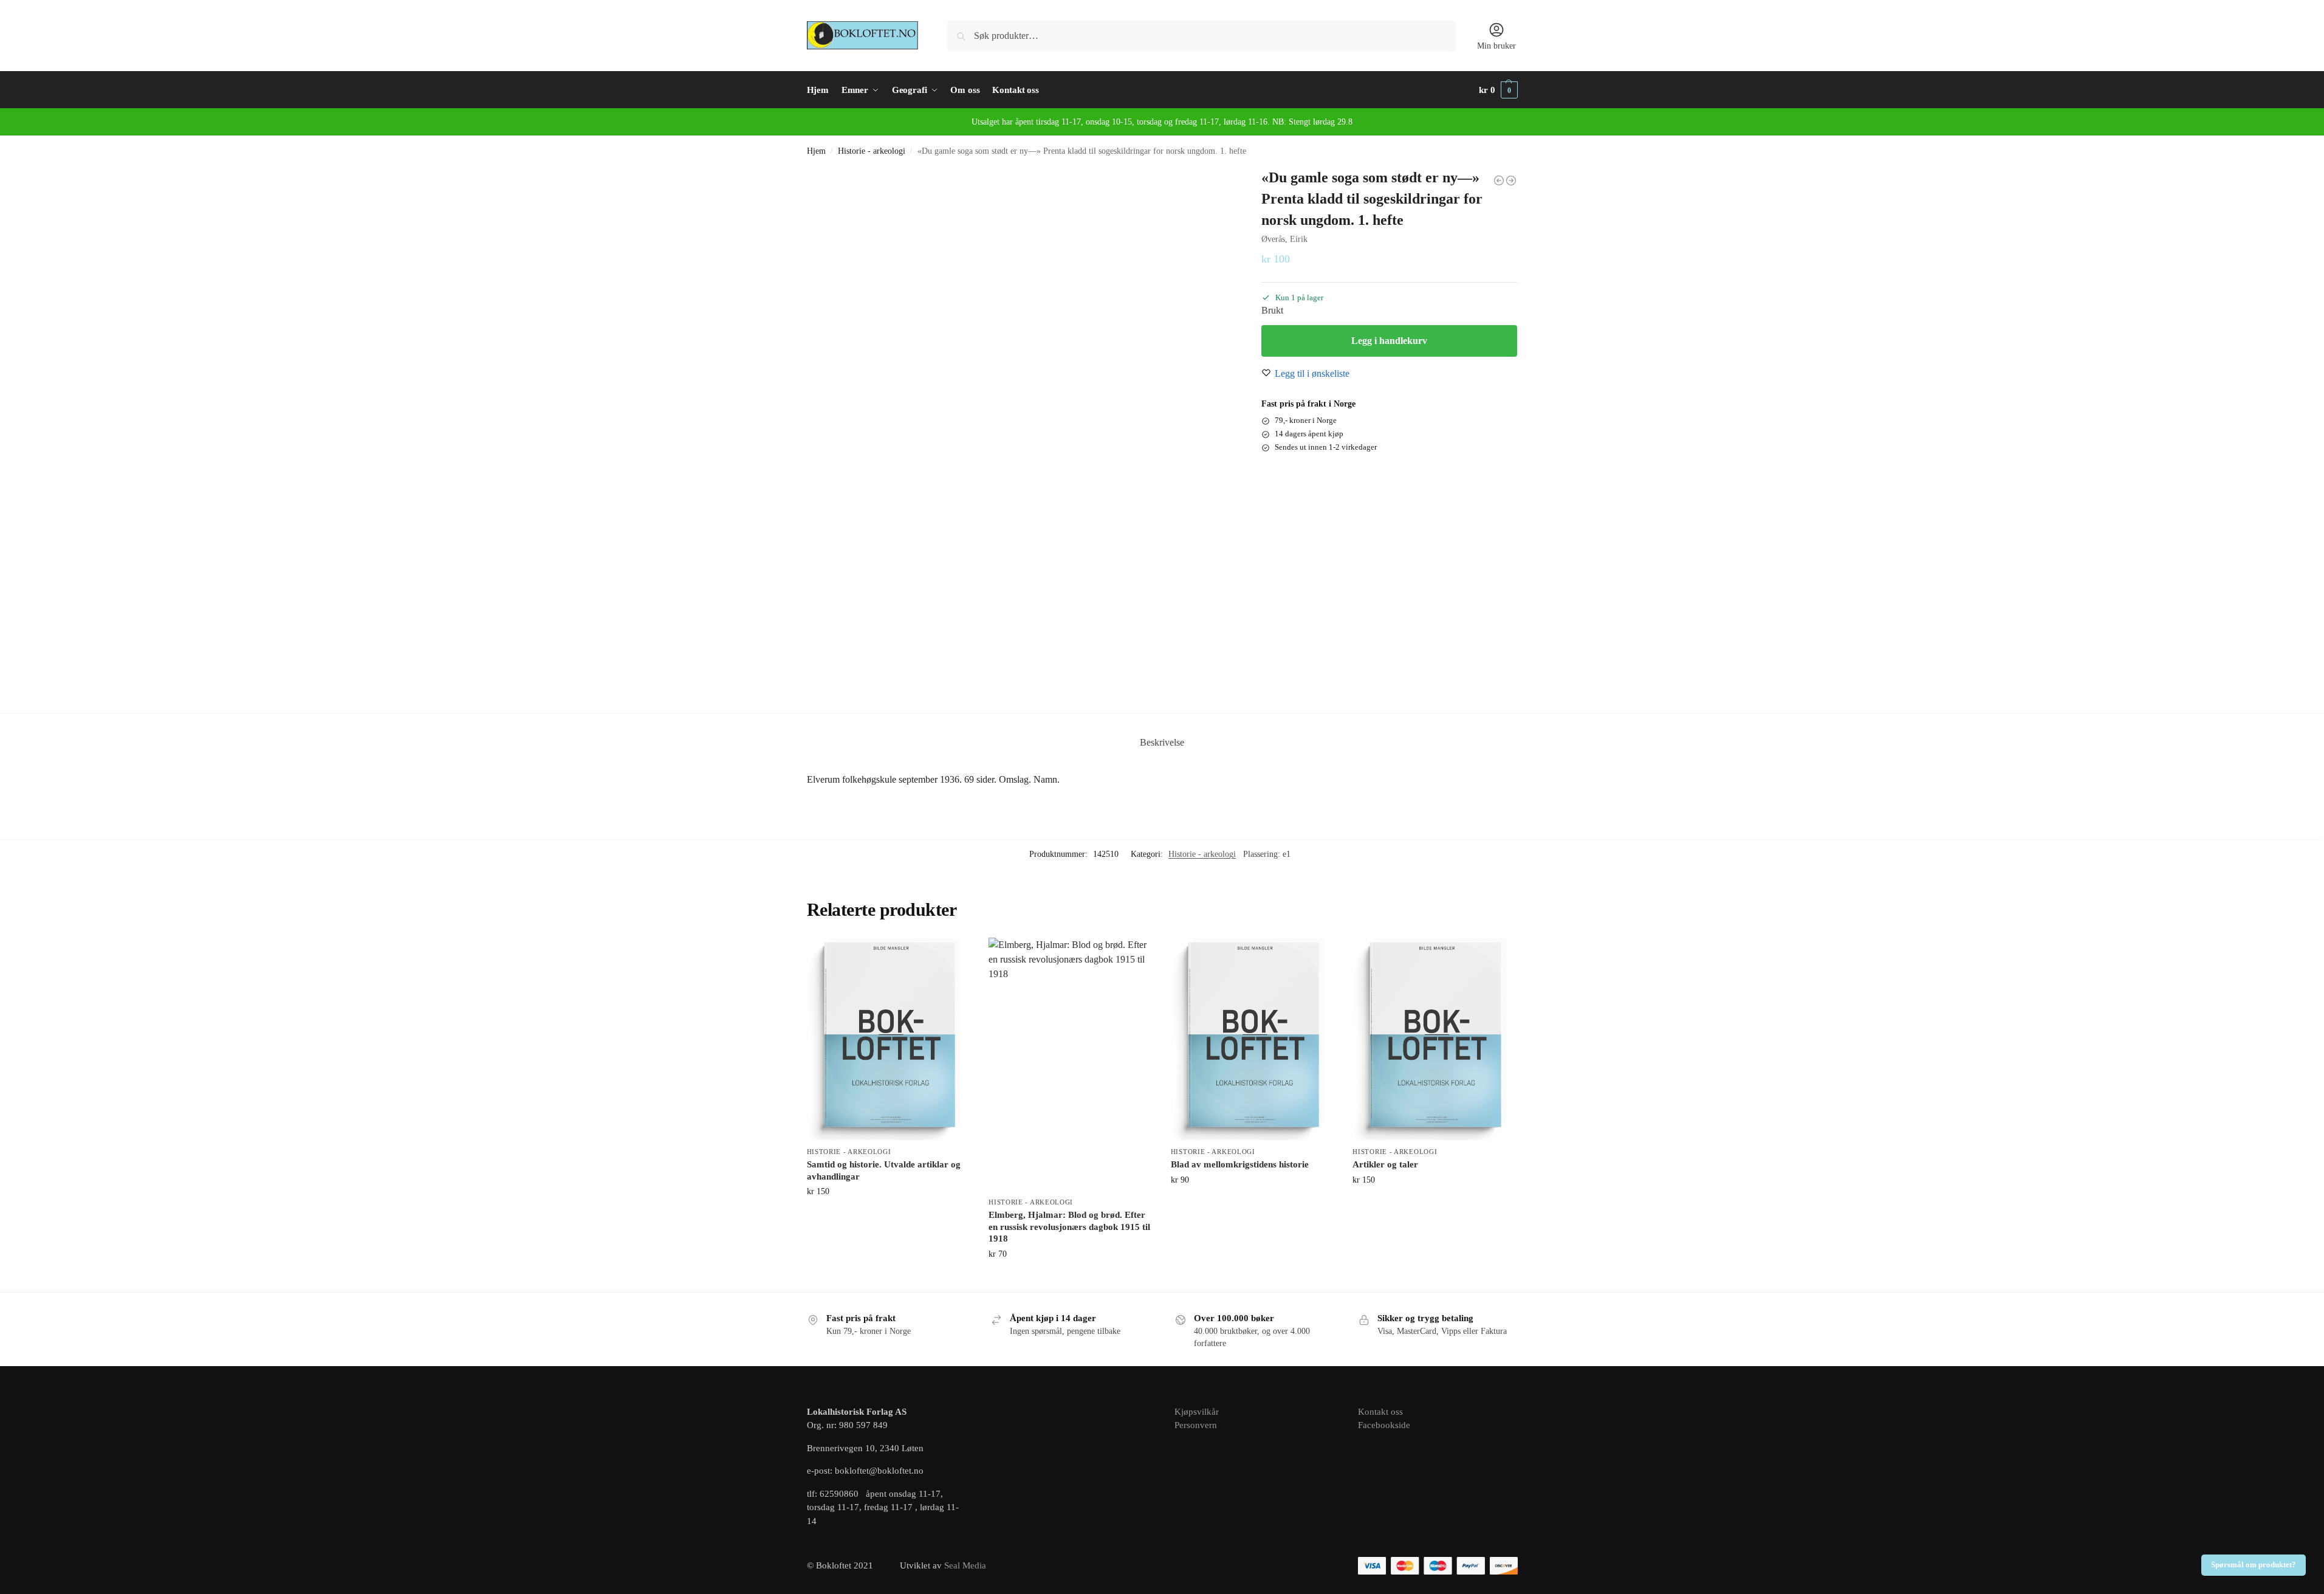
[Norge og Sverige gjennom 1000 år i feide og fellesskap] (1499, 180)
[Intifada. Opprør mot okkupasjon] (1511, 180)
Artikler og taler (1385, 1164)
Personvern (1196, 1425)
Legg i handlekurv (1389, 341)
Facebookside (1384, 1425)
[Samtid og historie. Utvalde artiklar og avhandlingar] (889, 1039)
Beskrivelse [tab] (1162, 742)
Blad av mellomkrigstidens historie (1240, 1164)
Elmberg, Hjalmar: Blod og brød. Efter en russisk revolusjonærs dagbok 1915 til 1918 (1069, 1227)
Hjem (816, 151)
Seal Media (965, 1565)
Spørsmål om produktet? (2254, 1565)
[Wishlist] (952, 956)
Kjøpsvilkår (1197, 1412)
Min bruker (1496, 46)
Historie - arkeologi (872, 151)
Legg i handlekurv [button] (889, 1217)
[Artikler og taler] (1435, 1039)
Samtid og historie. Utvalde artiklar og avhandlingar (884, 1170)
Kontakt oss (1380, 1412)
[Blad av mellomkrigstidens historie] (1253, 1039)
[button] (1498, 90)
